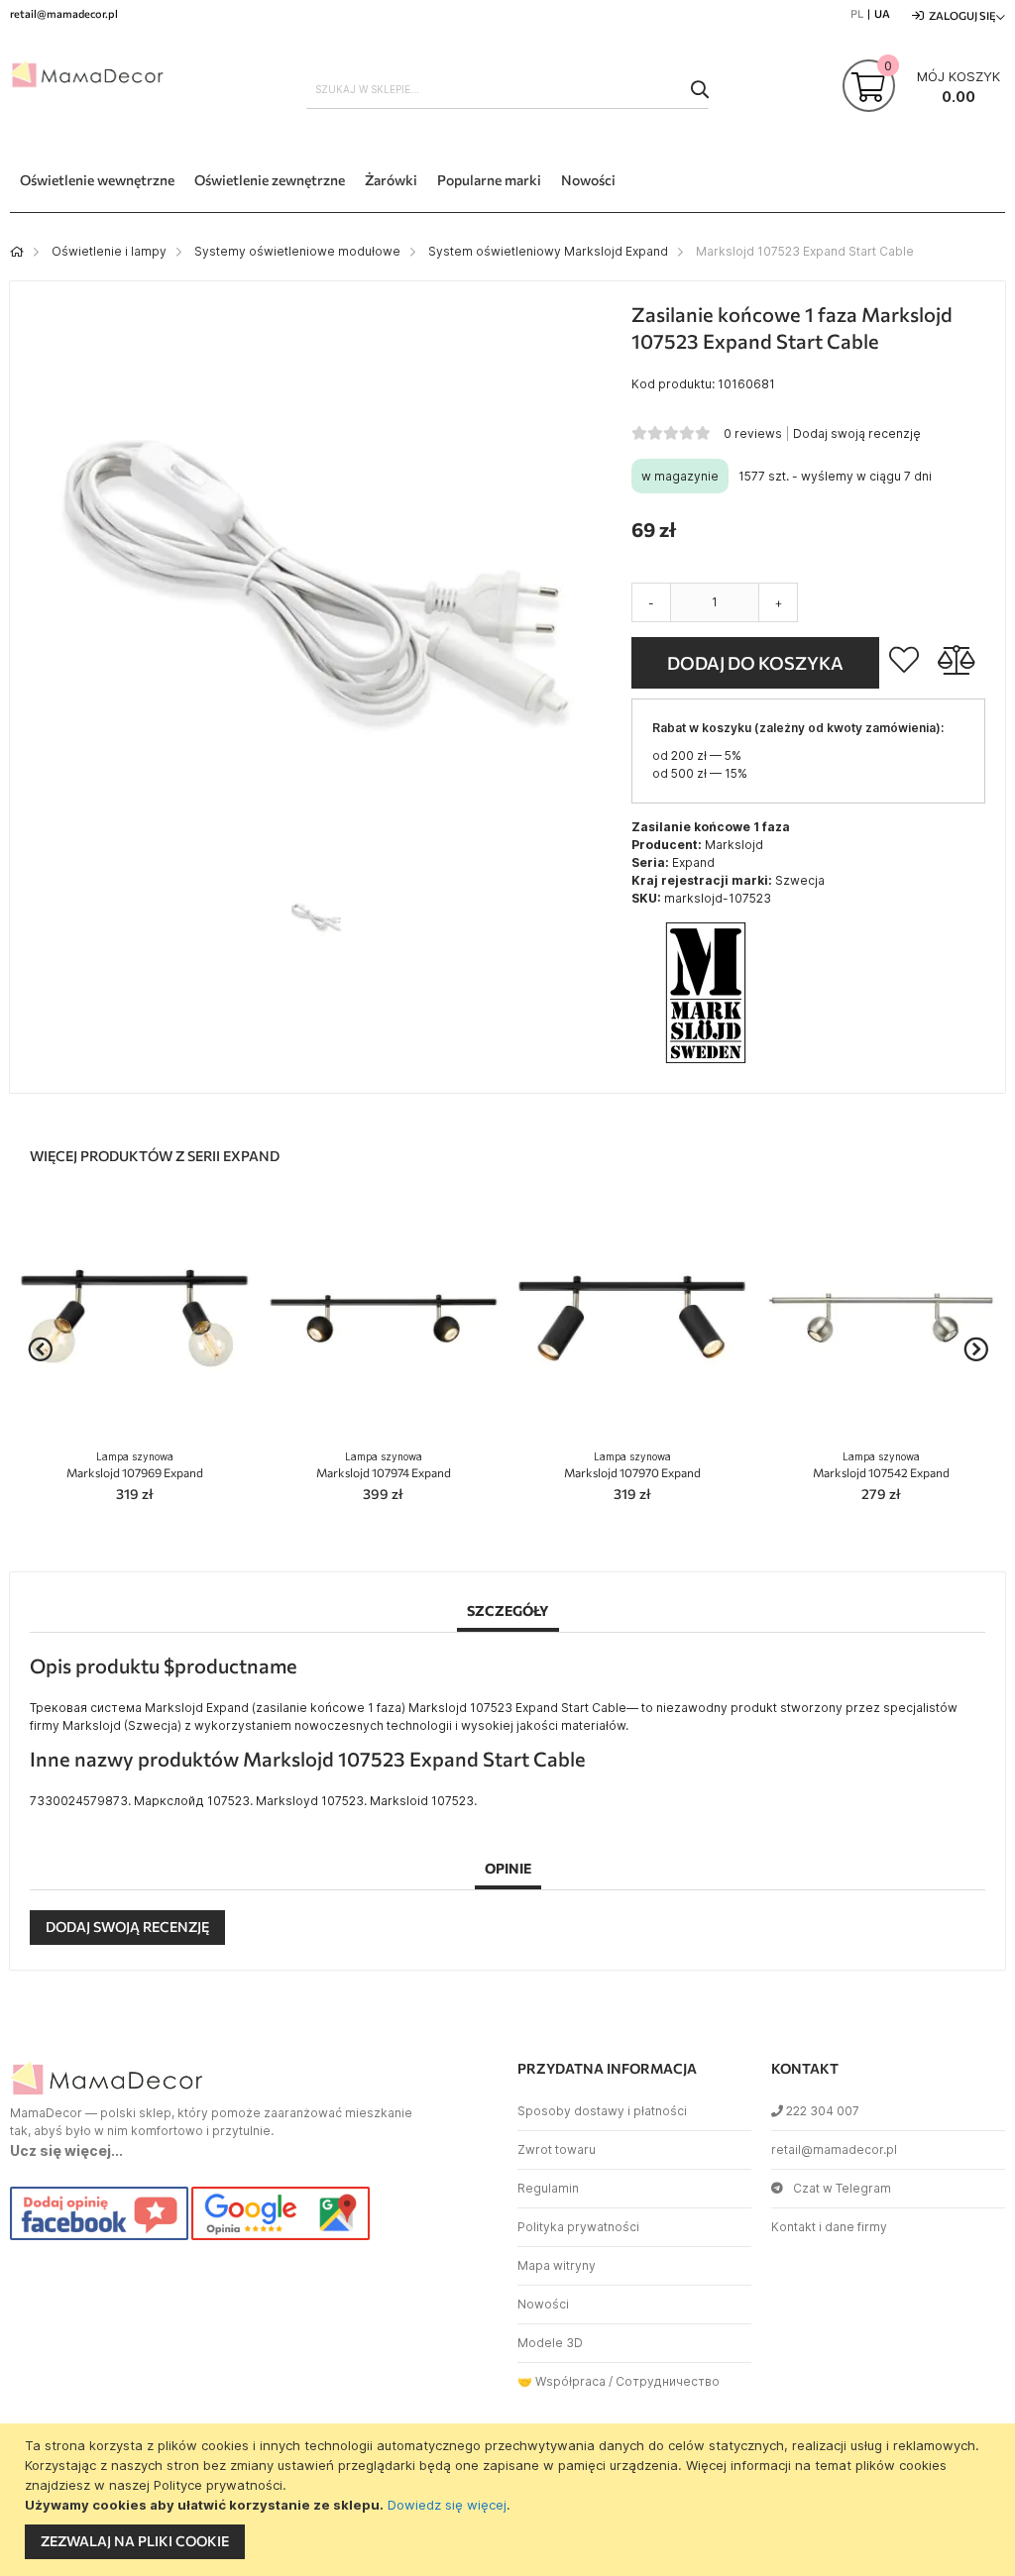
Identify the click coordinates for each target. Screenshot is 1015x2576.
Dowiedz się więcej (447, 2505)
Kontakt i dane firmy (829, 2227)
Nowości (543, 2304)
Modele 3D (550, 2343)
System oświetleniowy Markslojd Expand (548, 251)
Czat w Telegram (842, 2188)
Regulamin (548, 2188)
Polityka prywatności (578, 2227)
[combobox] (508, 89)
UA (882, 13)
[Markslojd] (706, 1063)
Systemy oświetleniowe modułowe (297, 251)
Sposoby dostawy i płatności (602, 2111)
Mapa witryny (557, 2265)
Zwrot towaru (557, 2149)
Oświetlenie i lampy (109, 251)
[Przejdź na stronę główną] (17, 251)
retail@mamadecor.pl (834, 2149)
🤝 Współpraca (562, 2381)
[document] (510, 2500)
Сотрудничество (668, 2381)
